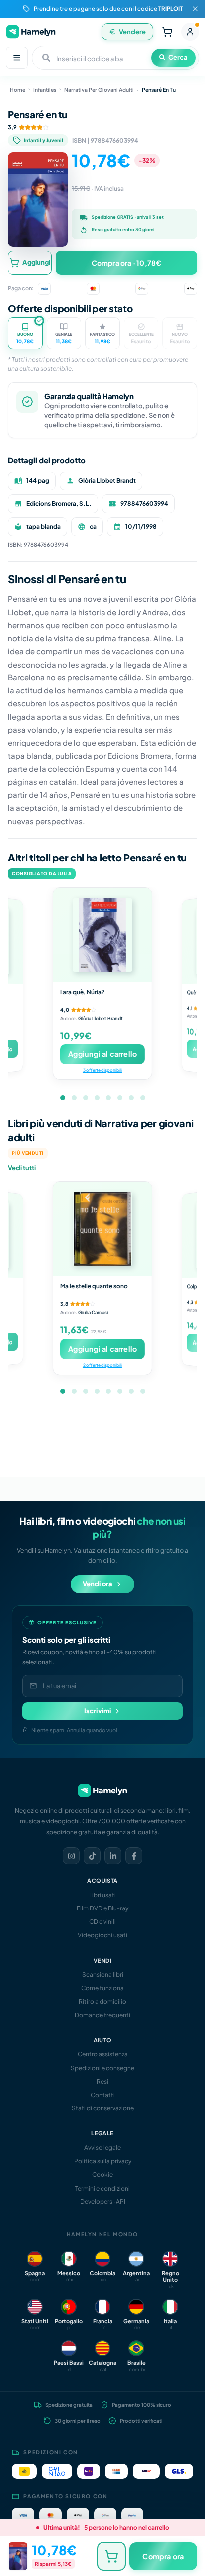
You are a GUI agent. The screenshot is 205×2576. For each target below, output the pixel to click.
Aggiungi (36, 262)
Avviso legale (102, 2147)
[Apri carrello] (167, 32)
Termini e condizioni (102, 2188)
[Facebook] (134, 1856)
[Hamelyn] (31, 32)
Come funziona (102, 1988)
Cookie (102, 2174)
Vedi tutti (22, 1168)
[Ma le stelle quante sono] (102, 1229)
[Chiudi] (195, 9)
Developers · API (103, 2202)
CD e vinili (102, 1922)
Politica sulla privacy (103, 2161)
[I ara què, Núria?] (102, 935)
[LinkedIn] (113, 1856)
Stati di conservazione (103, 2108)
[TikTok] (92, 1856)
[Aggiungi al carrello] (111, 2556)
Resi (102, 2081)
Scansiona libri (103, 1974)
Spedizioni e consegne (102, 2068)
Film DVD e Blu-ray (102, 1908)
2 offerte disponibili (102, 1365)
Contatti (103, 2095)
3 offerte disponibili (102, 1070)
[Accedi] (190, 32)
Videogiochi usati (102, 1935)
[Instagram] (71, 1856)
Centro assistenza (103, 2054)
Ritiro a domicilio (102, 2001)
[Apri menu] (17, 58)
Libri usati (102, 1895)
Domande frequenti (102, 2015)
